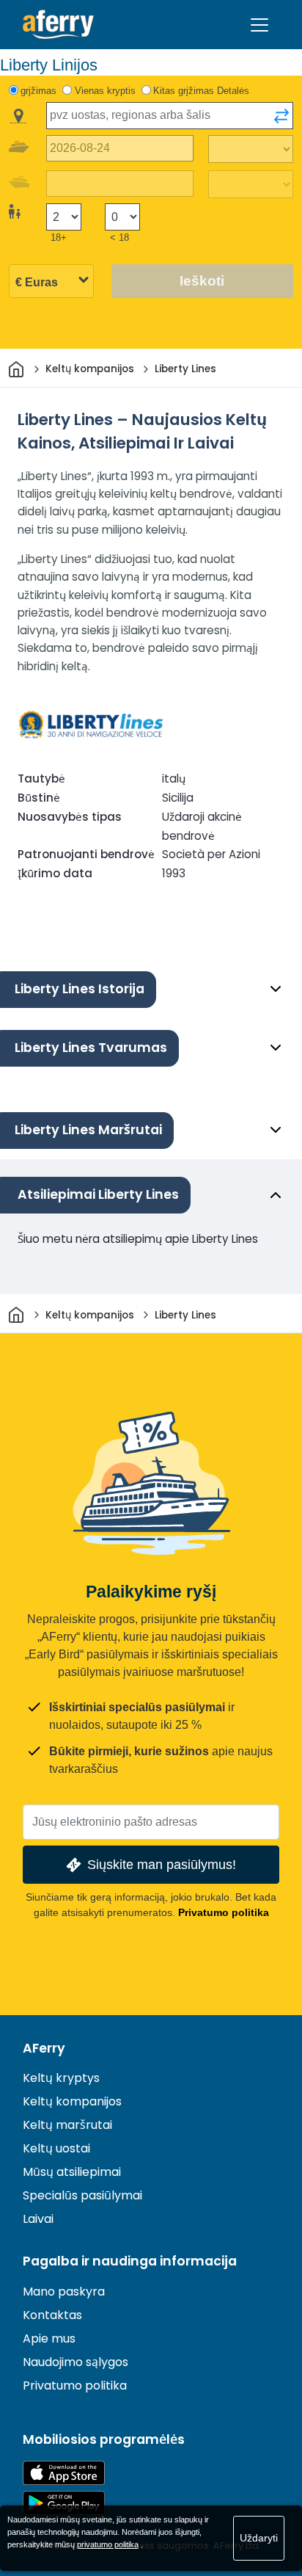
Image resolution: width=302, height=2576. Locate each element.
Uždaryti (259, 2538)
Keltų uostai (56, 2148)
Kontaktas (52, 2315)
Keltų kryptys (61, 2078)
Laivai (38, 2219)
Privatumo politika (224, 1912)
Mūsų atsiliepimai (72, 2172)
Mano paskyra (64, 2292)
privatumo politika (108, 2544)
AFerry (44, 2048)
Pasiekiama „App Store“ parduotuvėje (64, 2473)
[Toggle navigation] (259, 25)
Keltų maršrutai (67, 2125)
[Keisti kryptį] (281, 116)
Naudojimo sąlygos (75, 2362)
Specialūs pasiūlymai (82, 2195)
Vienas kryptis (105, 91)
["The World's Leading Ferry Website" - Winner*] (58, 25)
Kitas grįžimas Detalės (201, 91)
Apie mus (49, 2339)
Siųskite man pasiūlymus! (162, 1864)
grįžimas (38, 91)
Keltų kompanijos (72, 2101)
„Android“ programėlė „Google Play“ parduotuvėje (64, 2503)
